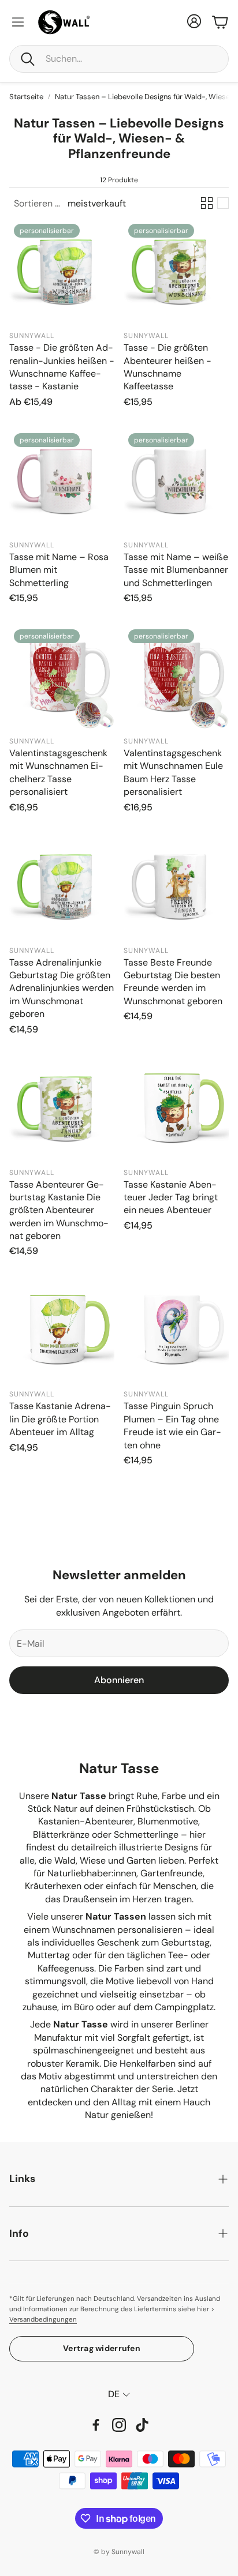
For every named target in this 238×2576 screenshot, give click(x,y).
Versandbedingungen (43, 2320)
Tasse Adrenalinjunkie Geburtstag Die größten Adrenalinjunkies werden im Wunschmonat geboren (62, 988)
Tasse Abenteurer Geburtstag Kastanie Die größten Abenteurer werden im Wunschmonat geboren (59, 1210)
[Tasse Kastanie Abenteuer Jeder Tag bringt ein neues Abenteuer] (176, 1109)
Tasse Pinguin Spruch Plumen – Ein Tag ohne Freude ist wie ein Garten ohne (172, 1425)
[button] (119, 59)
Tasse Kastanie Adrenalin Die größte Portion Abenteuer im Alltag (60, 1419)
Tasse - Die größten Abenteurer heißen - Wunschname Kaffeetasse (168, 367)
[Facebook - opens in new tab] (96, 2425)
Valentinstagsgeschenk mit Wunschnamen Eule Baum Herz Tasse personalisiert (173, 772)
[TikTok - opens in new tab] (142, 2425)
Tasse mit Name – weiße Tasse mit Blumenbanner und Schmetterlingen (176, 570)
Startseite (26, 97)
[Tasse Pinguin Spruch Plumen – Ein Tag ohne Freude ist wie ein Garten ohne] (176, 1330)
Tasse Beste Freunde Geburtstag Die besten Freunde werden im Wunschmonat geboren (173, 982)
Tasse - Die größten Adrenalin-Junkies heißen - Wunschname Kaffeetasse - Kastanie (62, 367)
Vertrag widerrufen (102, 2348)
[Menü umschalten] (18, 22)
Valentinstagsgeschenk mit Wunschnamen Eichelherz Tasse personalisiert (58, 772)
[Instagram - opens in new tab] (119, 2425)
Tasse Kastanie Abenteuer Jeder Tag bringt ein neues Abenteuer (171, 1197)
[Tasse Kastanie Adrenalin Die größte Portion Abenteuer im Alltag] (62, 1330)
